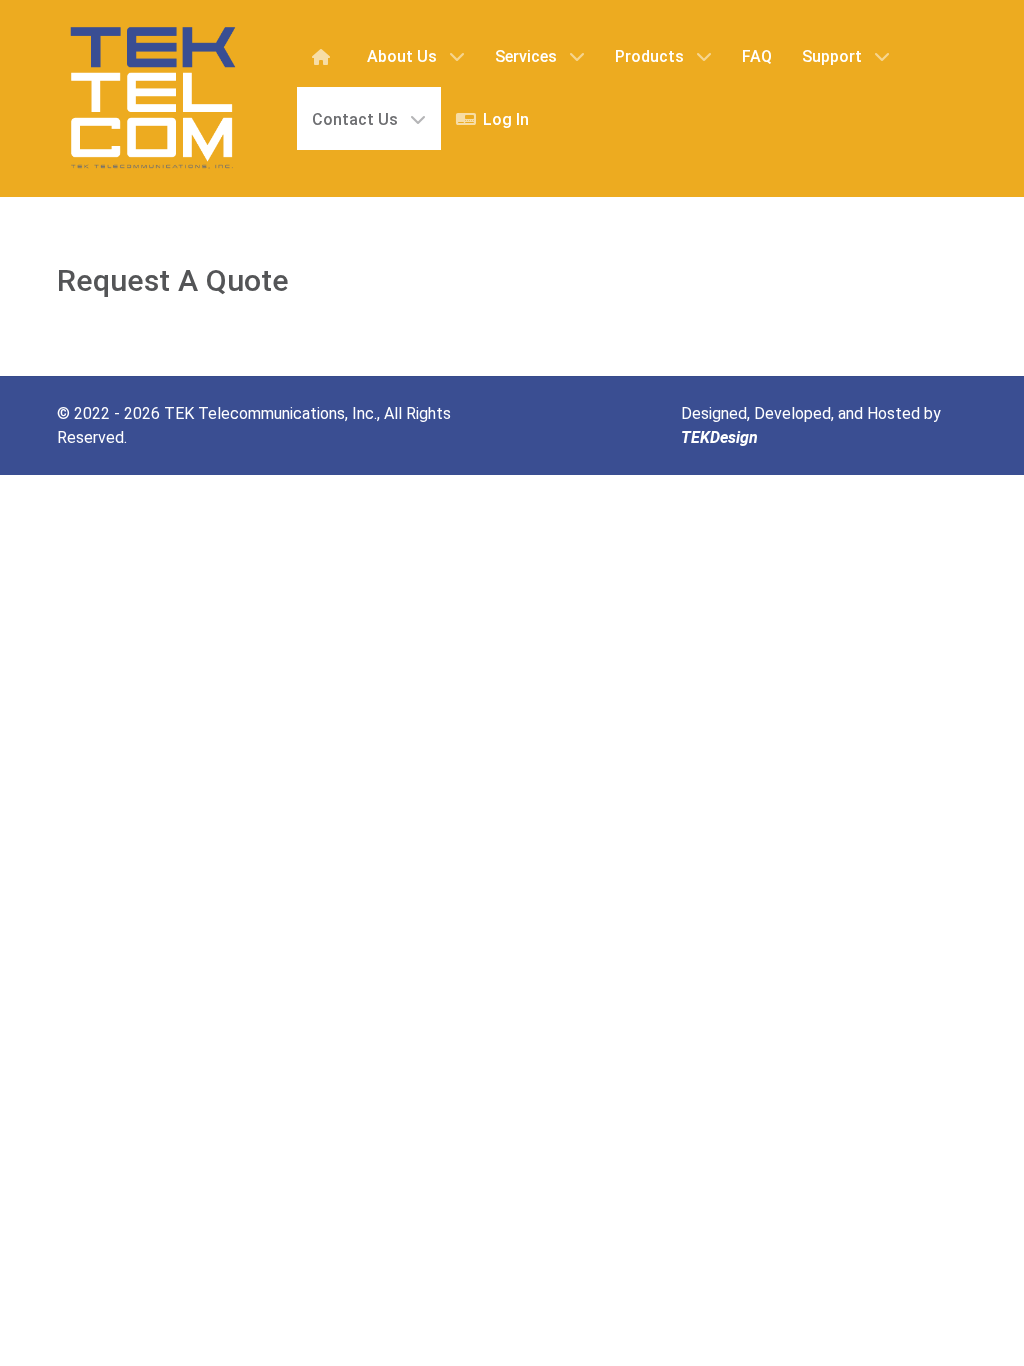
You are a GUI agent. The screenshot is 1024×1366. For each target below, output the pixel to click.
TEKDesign (719, 437)
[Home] (324, 56)
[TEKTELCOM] (152, 98)
